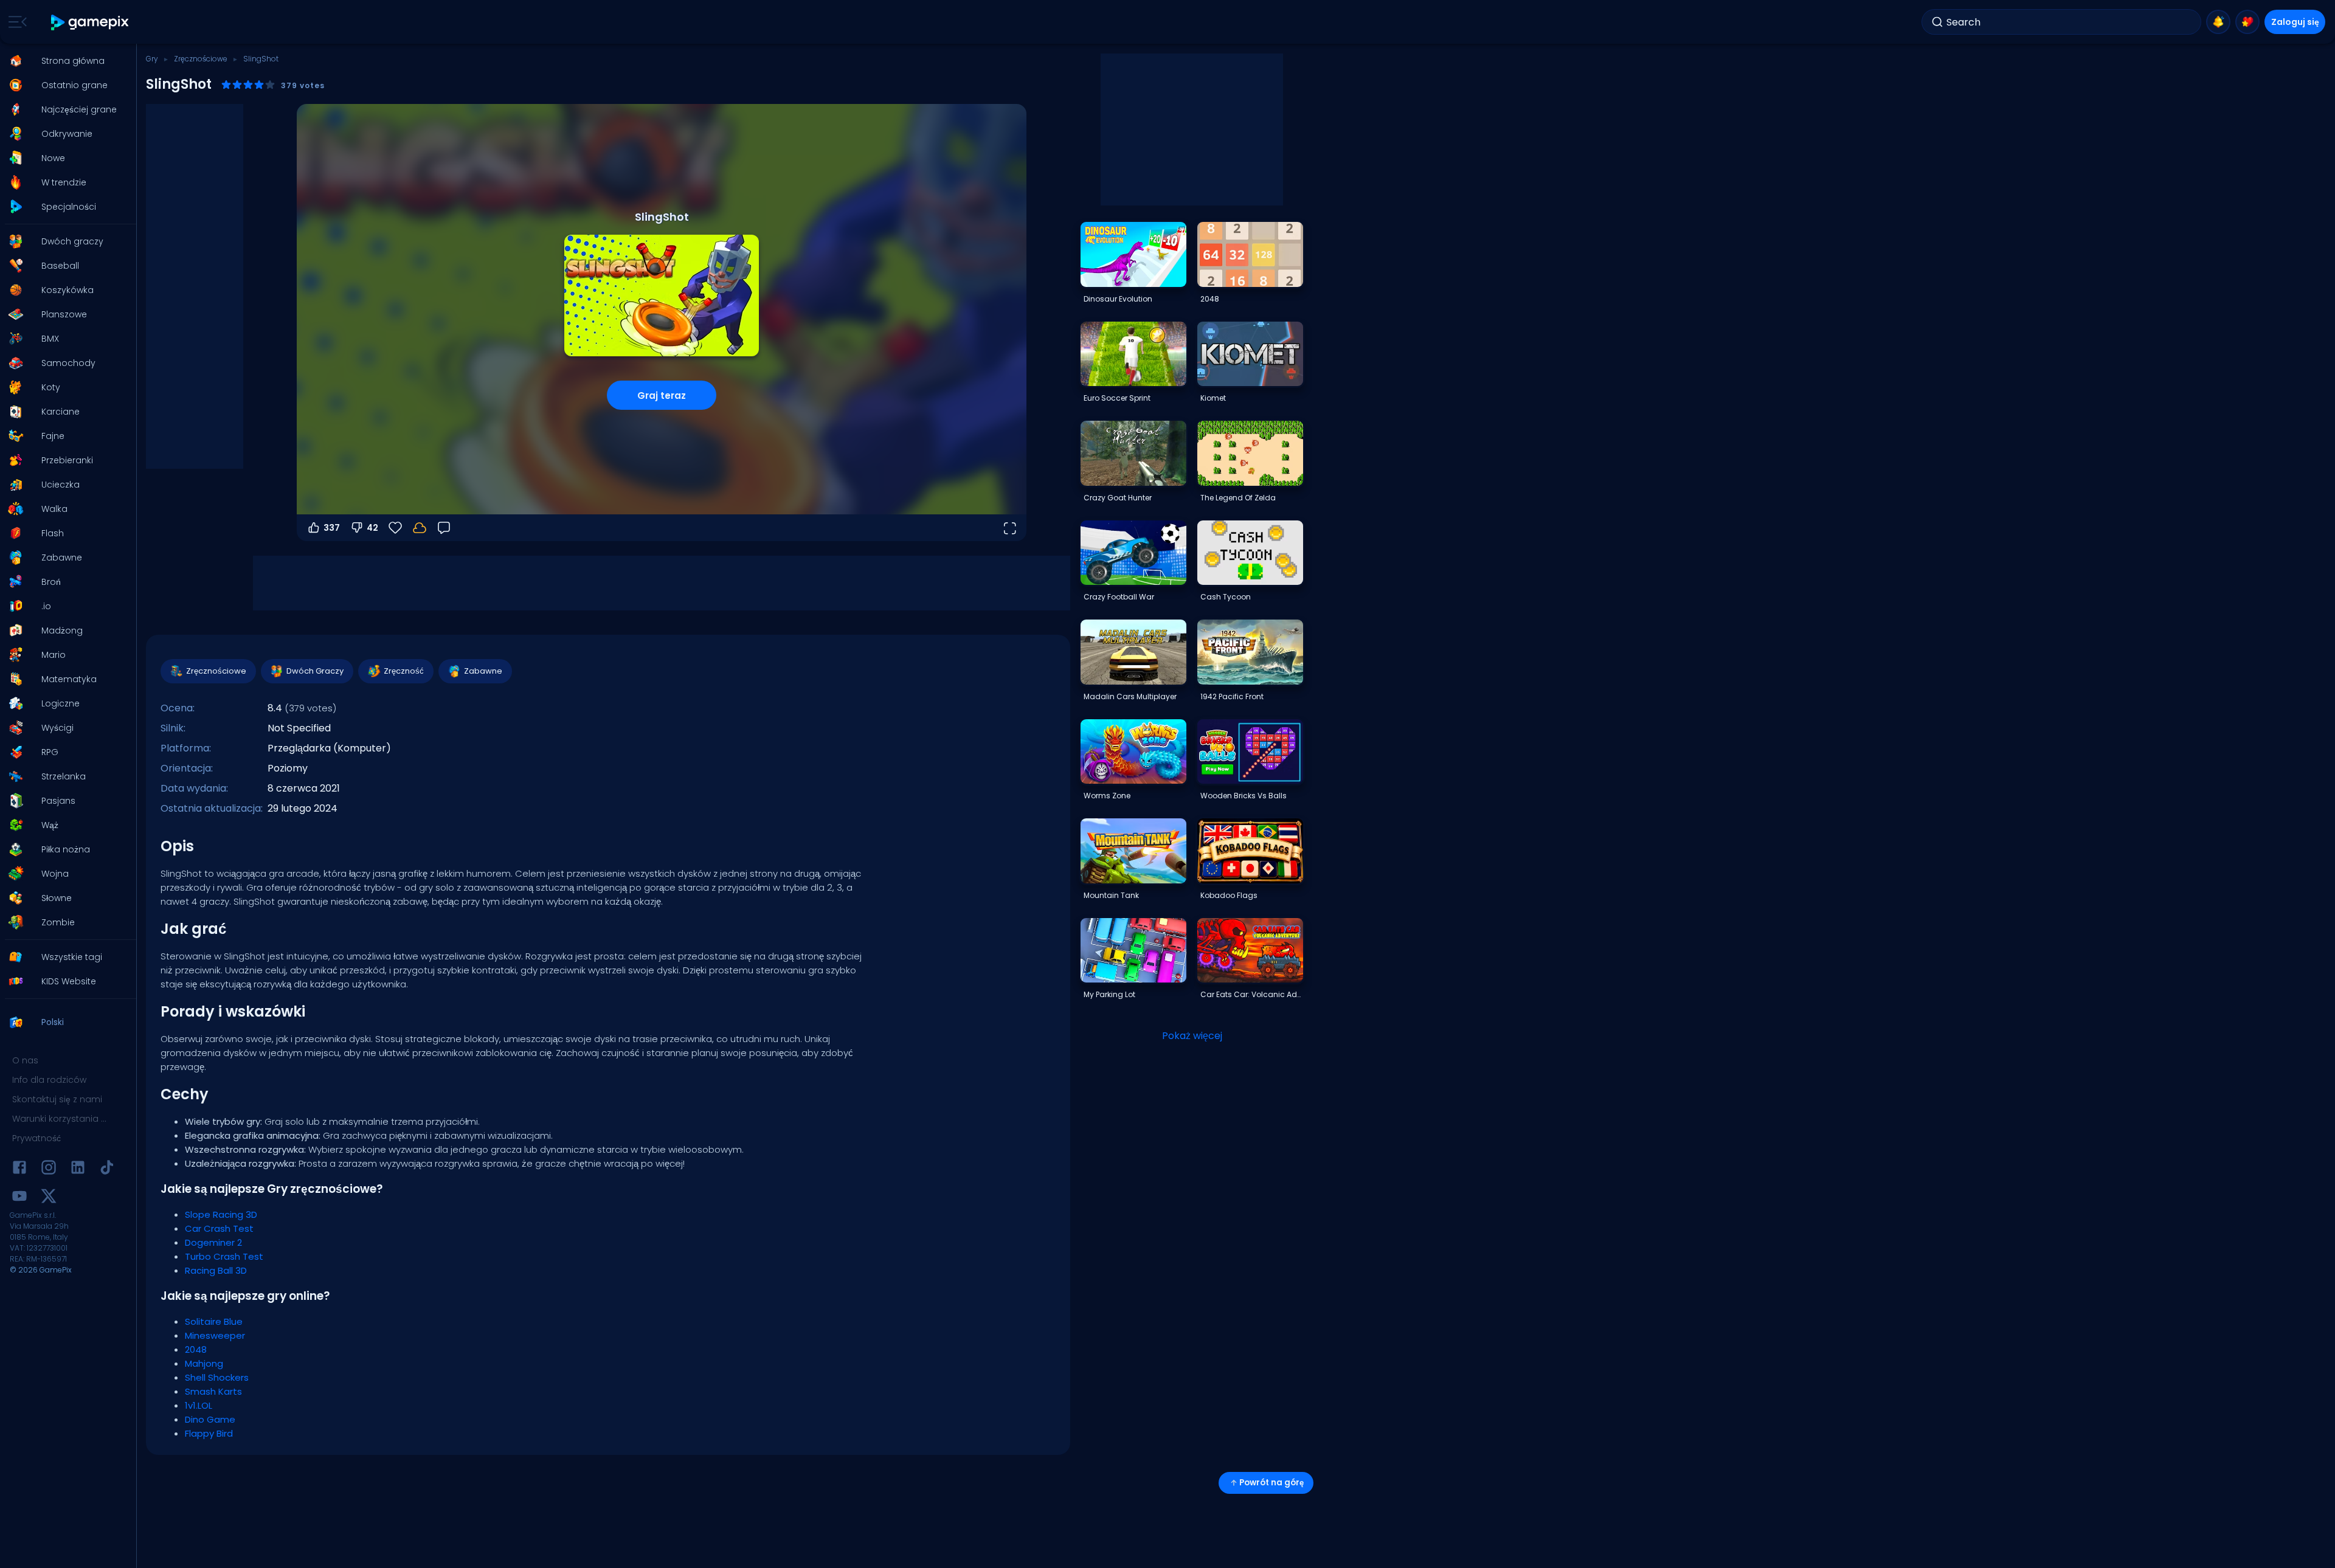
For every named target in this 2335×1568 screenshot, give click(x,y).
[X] (49, 1198)
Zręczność (404, 671)
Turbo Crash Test (224, 1256)
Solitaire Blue (214, 1321)
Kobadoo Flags (1229, 895)
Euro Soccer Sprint (1117, 398)
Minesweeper (215, 1335)
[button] (64, 61)
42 (372, 528)
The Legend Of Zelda (1238, 498)
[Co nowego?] (2218, 22)
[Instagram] (49, 1169)
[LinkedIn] (78, 1169)
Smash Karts (213, 1391)
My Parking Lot (1109, 994)
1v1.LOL (199, 1405)
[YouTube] (19, 1198)
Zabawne (483, 671)
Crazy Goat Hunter (1118, 498)
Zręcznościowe (201, 59)
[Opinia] (444, 528)
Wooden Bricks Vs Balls (1244, 796)
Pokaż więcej (1192, 1036)
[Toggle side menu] (15, 22)
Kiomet (1213, 398)
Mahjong (204, 1363)
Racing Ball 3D (216, 1270)
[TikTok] (107, 1169)
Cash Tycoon (1226, 597)
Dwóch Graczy (315, 671)
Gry (152, 59)
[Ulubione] (2247, 22)
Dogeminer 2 (213, 1242)
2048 (196, 1349)
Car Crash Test (219, 1228)
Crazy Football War (1119, 597)
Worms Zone (1107, 796)
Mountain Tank (1111, 895)
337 (332, 528)
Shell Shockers (217, 1377)
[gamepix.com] (90, 22)
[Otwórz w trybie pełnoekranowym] (1009, 528)
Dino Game (210, 1419)
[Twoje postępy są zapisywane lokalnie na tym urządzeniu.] (420, 528)
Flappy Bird (209, 1433)
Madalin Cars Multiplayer (1130, 696)
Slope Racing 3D (221, 1214)
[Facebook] (19, 1169)
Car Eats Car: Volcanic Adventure (1251, 994)
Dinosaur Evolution (1118, 299)
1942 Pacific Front (1232, 696)
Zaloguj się (2295, 22)
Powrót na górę (1271, 1483)
